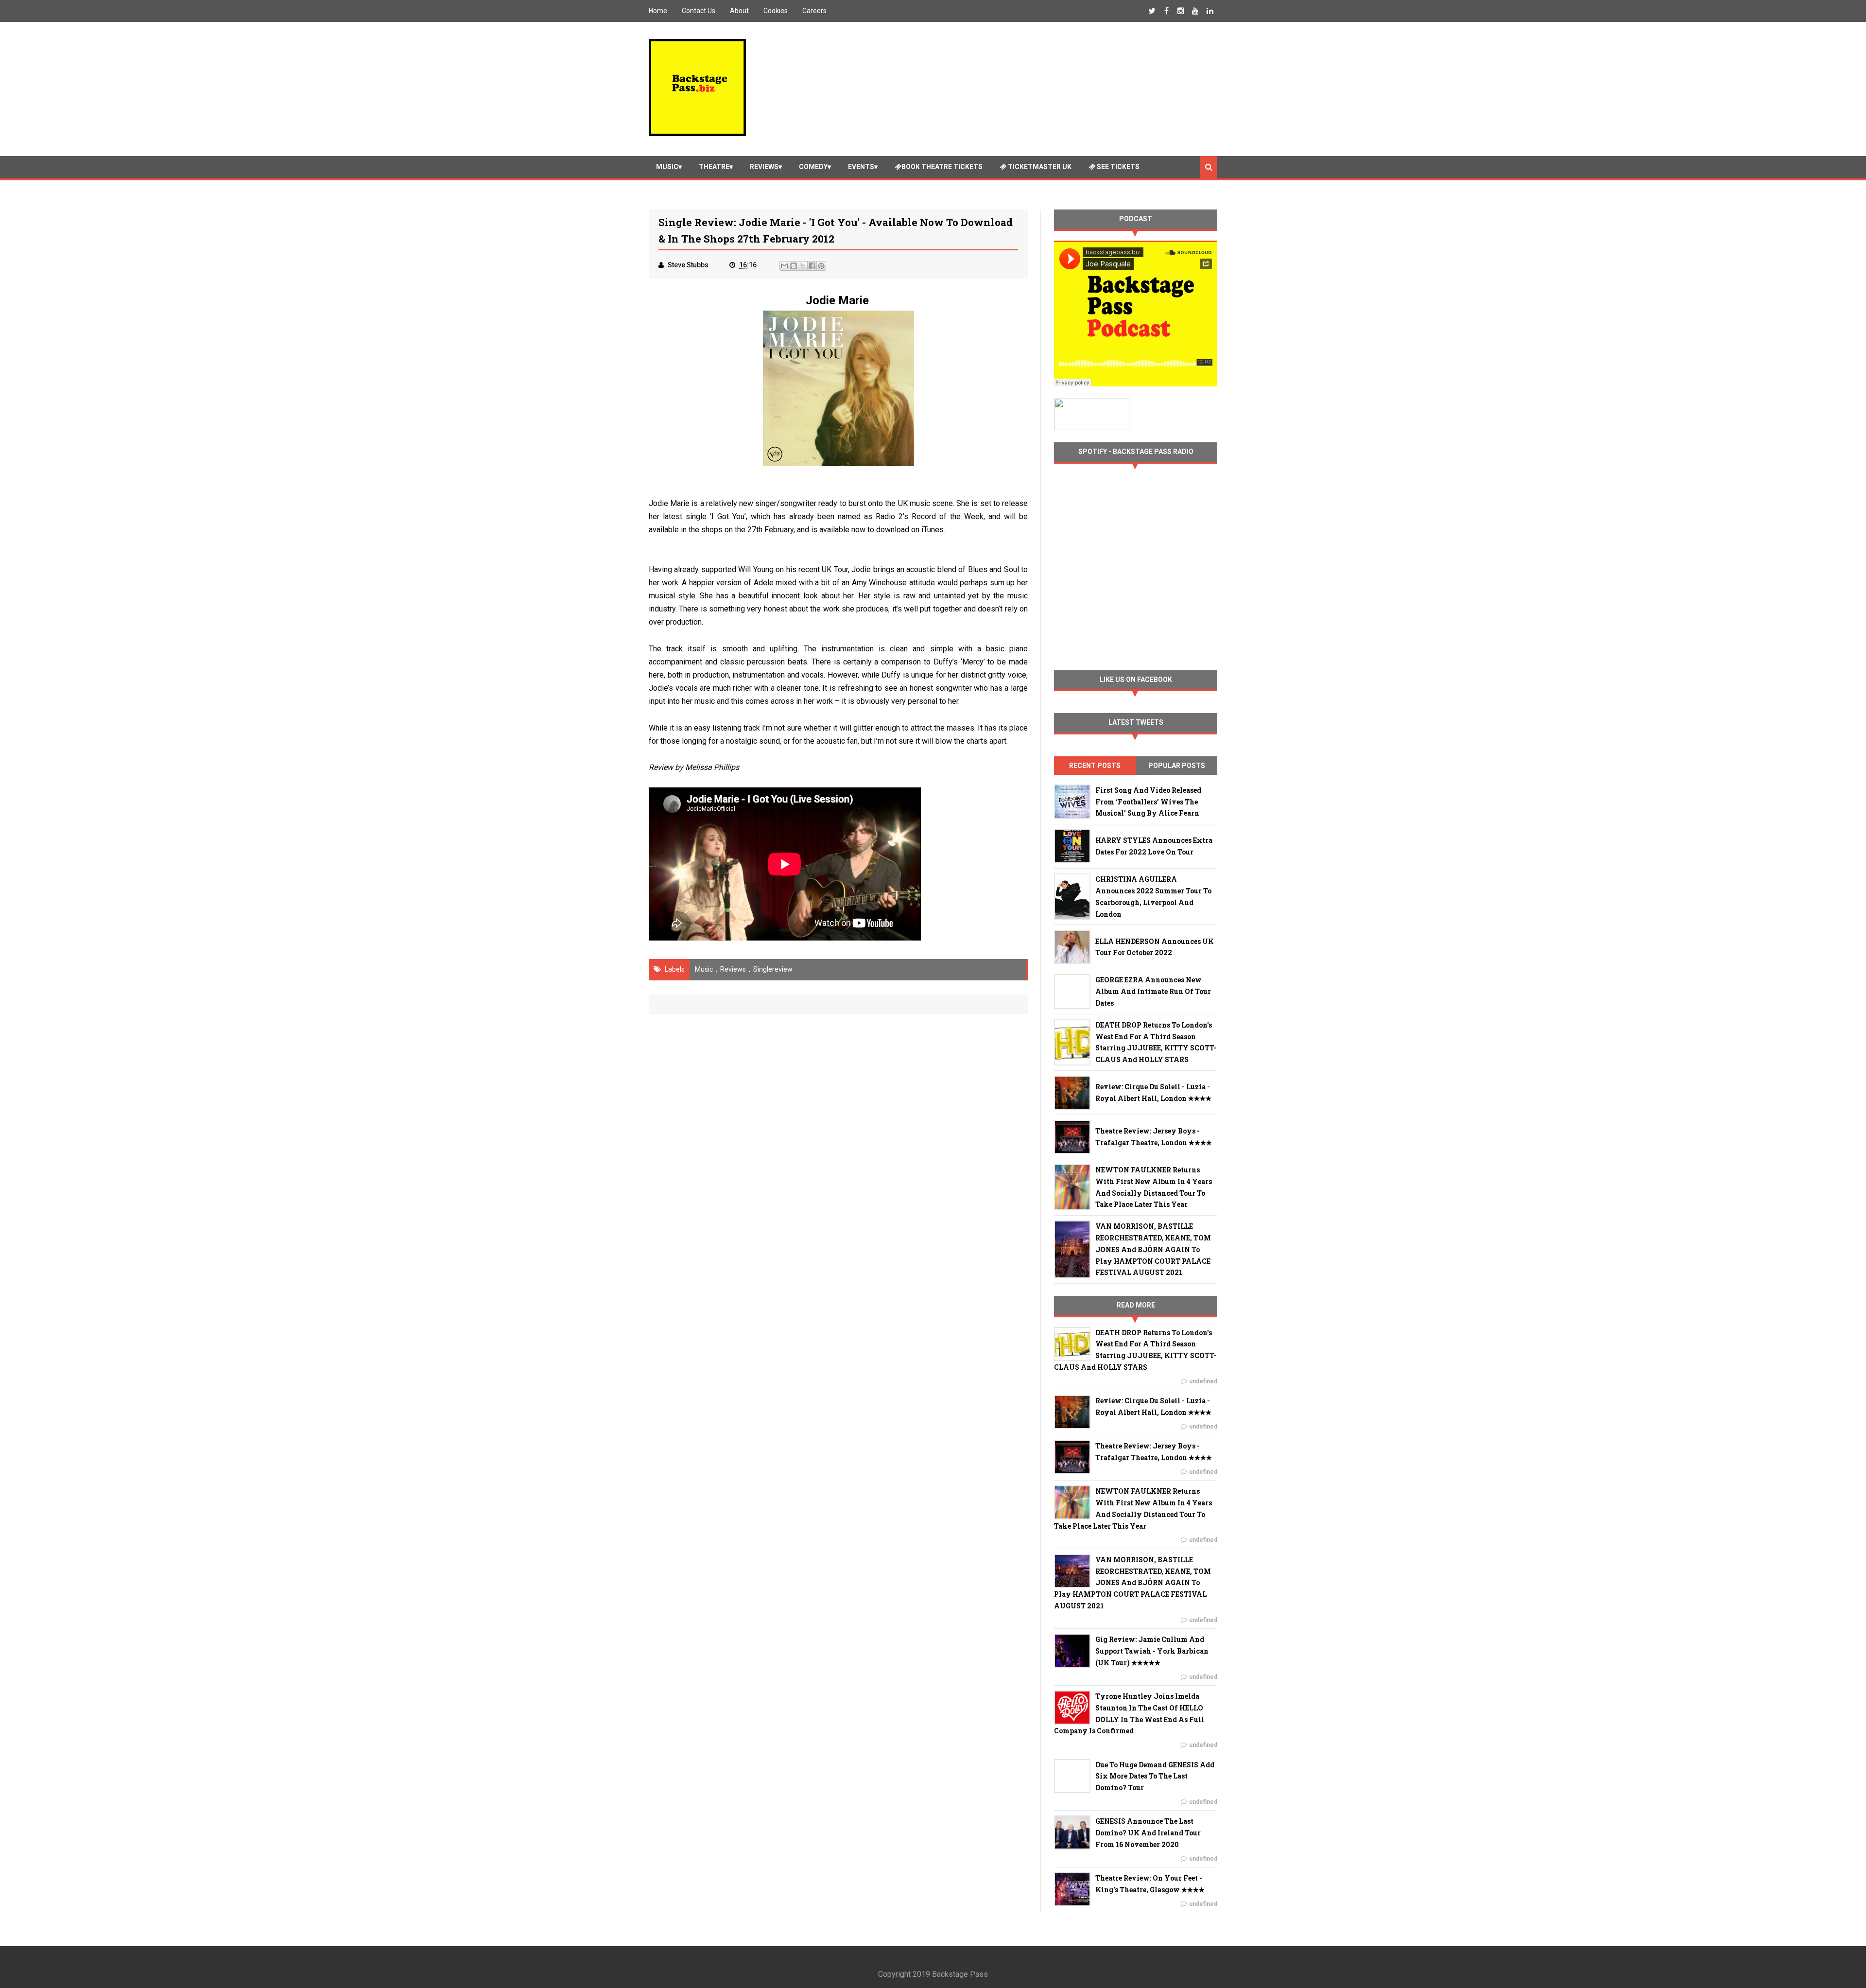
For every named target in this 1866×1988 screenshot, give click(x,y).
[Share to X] (803, 266)
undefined (1203, 1381)
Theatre (714, 167)
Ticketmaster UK (1039, 167)
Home (658, 11)
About (739, 11)
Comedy (813, 167)
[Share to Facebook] (812, 266)
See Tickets (1117, 167)
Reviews (764, 167)
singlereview (773, 969)
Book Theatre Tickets (942, 167)
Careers (814, 11)
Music (667, 167)
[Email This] (784, 266)
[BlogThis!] (794, 266)
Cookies (776, 11)
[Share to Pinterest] (821, 266)
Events (861, 167)
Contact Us (699, 11)
